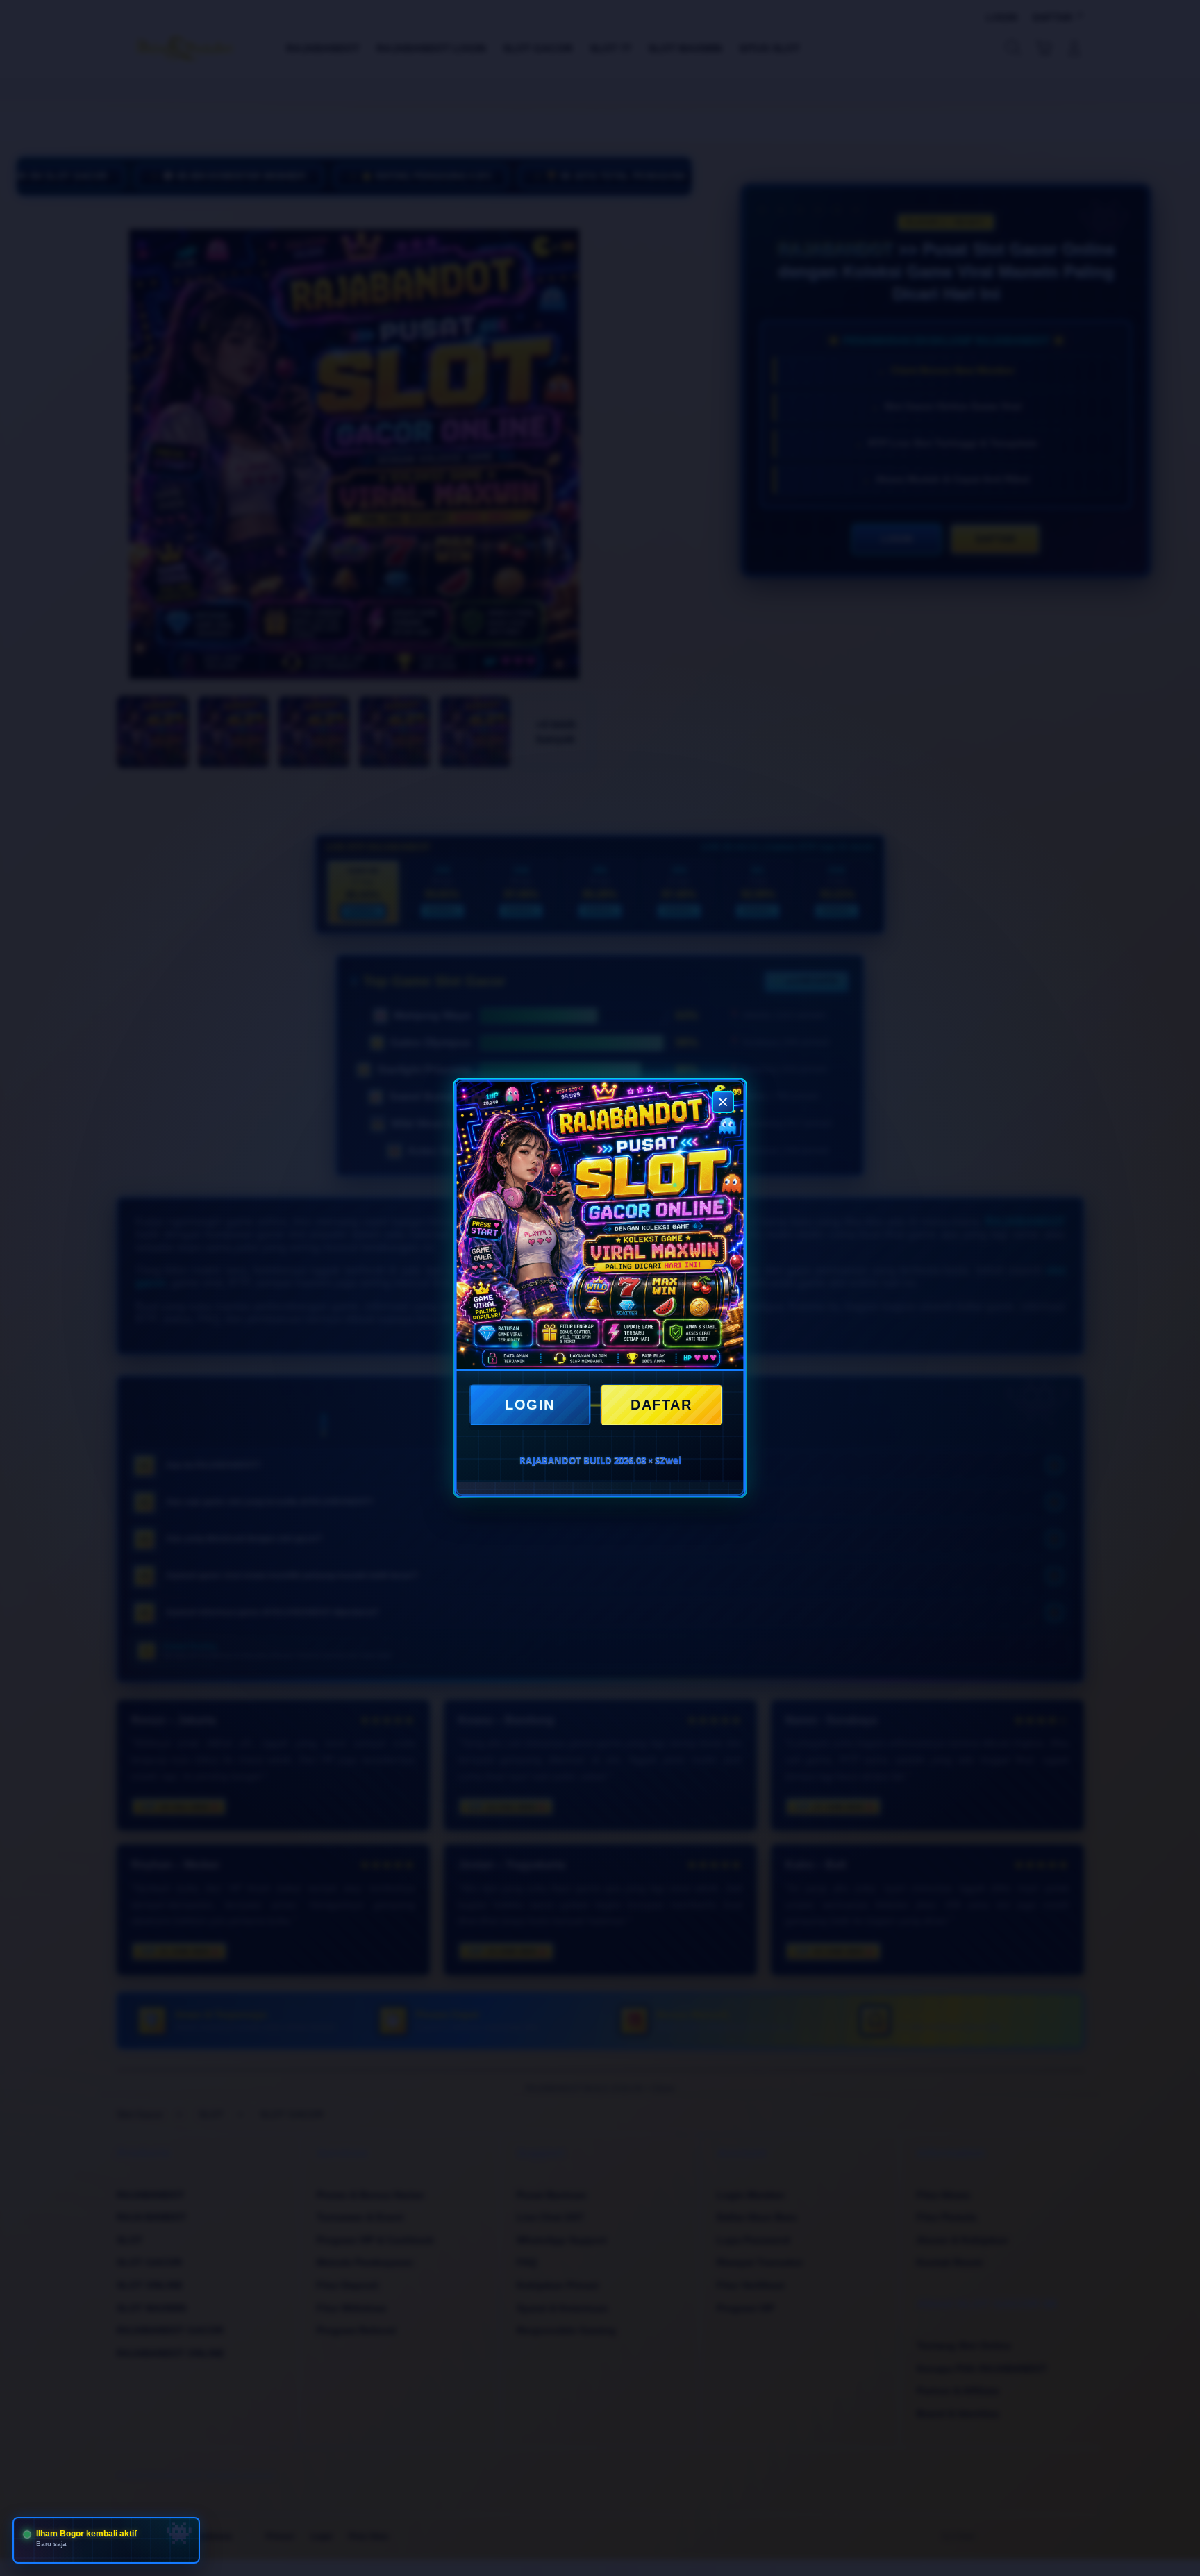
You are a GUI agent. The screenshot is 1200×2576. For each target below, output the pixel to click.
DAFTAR (661, 1405)
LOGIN (530, 1405)
